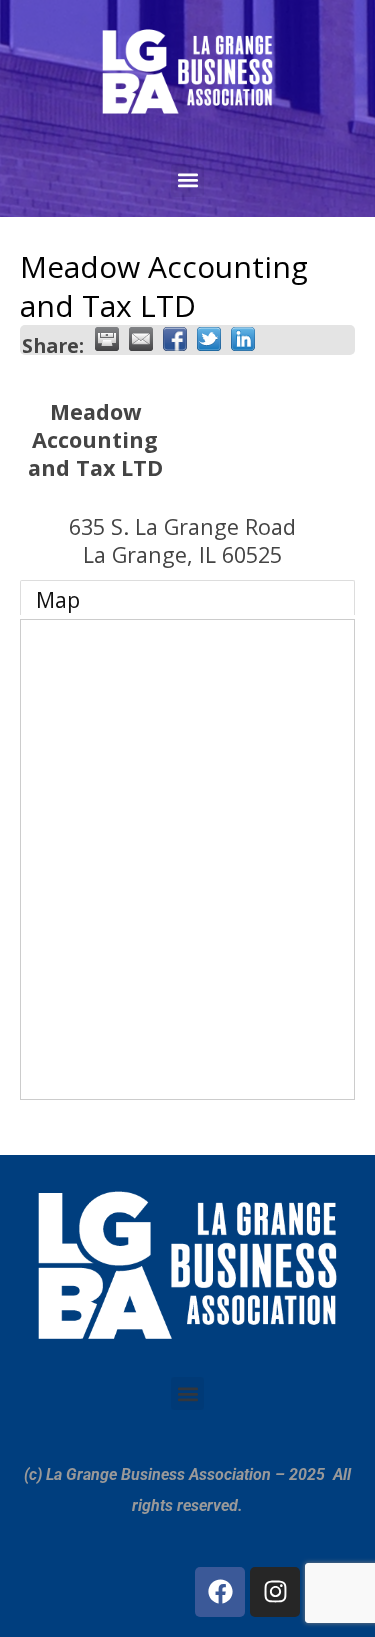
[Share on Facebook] (175, 339)
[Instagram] (275, 1592)
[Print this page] (107, 339)
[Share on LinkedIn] (243, 339)
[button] (187, 180)
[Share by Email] (141, 339)
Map (58, 599)
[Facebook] (220, 1592)
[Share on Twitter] (209, 339)
